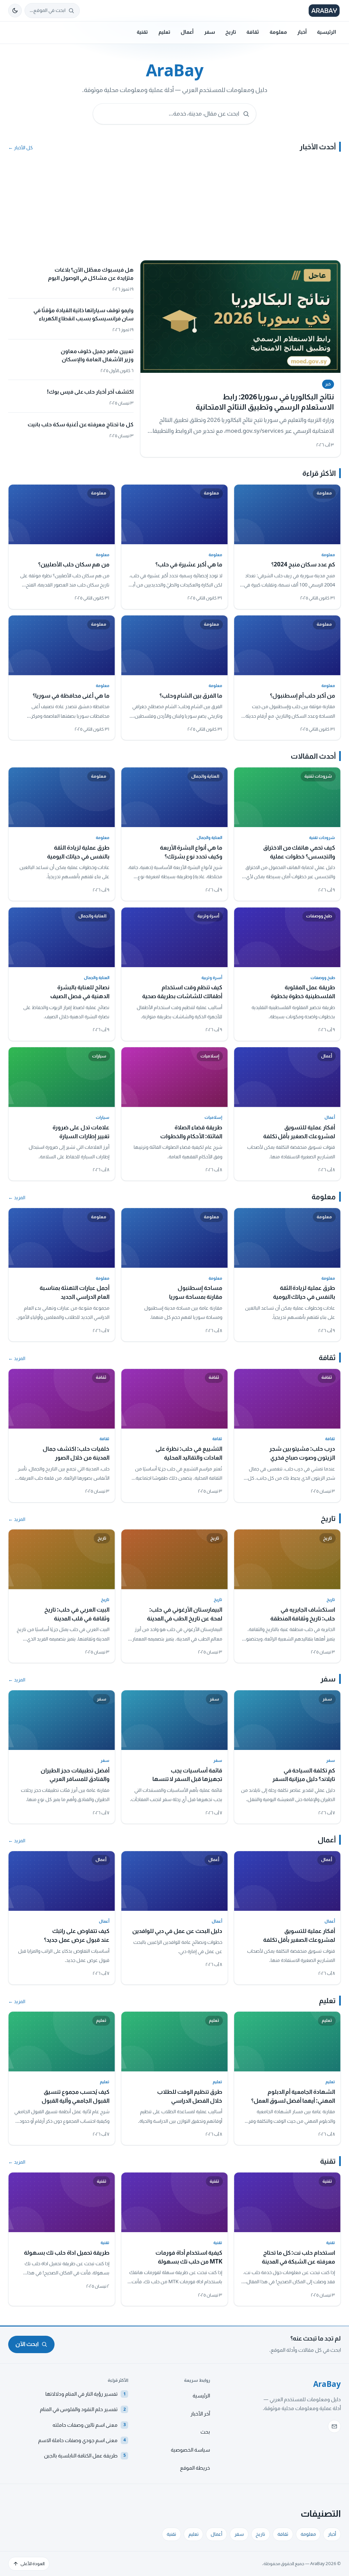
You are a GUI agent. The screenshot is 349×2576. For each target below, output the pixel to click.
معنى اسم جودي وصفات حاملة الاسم (82, 2440)
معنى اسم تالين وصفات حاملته (89, 2425)
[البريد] (334, 2426)
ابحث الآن (27, 2344)
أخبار (302, 32)
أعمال (187, 32)
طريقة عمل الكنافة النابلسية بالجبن (85, 2456)
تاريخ (231, 32)
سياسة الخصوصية (190, 2450)
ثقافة (253, 32)
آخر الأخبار (200, 2414)
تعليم (164, 32)
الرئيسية (327, 32)
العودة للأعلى (33, 2564)
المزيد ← (17, 1198)
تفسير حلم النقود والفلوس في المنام (83, 2409)
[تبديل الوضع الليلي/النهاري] (15, 11)
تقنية (142, 32)
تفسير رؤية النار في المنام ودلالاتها (86, 2394)
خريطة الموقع (195, 2468)
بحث (205, 2432)
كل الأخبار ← (20, 148)
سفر (210, 32)
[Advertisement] (174, 209)
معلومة (278, 32)
